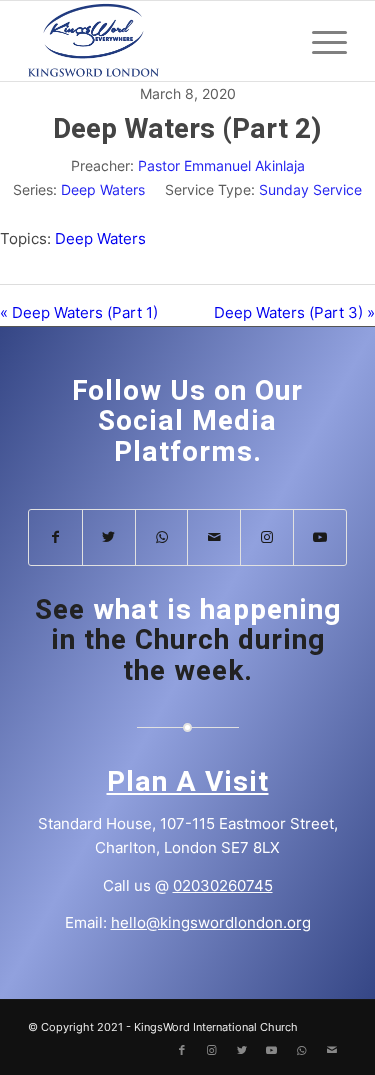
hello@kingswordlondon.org (211, 922)
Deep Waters (103, 189)
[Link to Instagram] (267, 537)
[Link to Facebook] (55, 537)
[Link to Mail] (214, 537)
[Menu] (319, 41)
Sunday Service (310, 189)
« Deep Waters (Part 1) (79, 312)
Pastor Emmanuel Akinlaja (221, 165)
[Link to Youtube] (320, 537)
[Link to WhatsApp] (162, 537)
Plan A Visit (188, 782)
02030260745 (223, 885)
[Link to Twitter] (109, 537)
